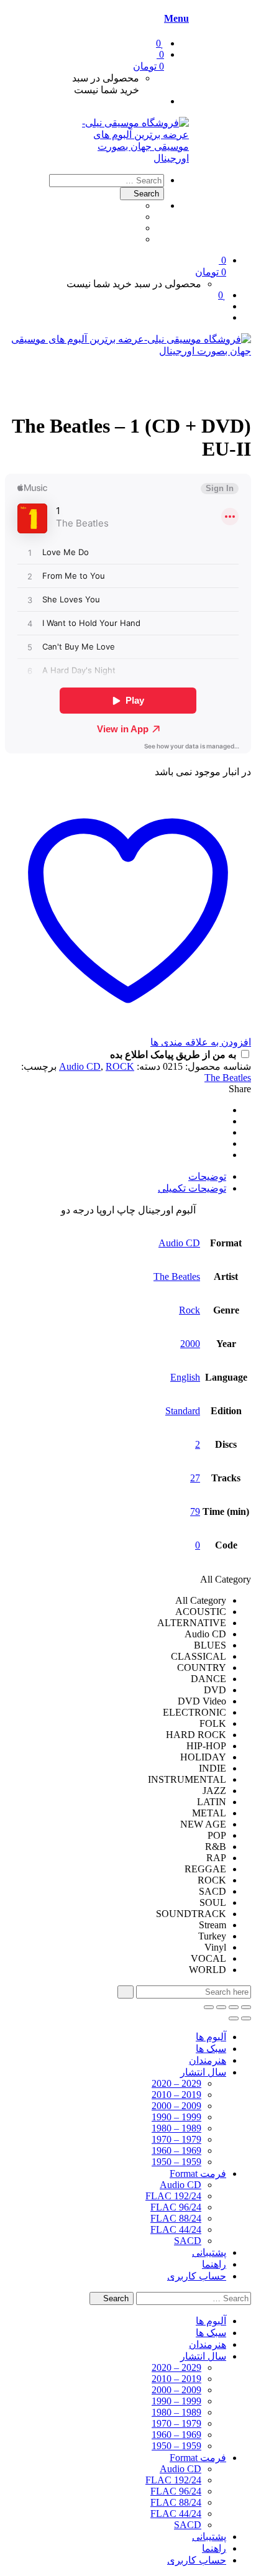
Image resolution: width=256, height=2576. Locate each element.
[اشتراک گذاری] (221, 2007)
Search (145, 194)
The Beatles (228, 1078)
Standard (183, 1411)
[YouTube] (135, 228)
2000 (190, 1344)
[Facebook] (135, 205)
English (185, 1377)
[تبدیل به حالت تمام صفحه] (234, 2007)
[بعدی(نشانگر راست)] (234, 2018)
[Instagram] (135, 239)
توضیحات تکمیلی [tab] (192, 1188)
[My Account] (160, 101)
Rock (190, 1310)
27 (195, 1478)
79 (195, 1511)
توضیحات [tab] (207, 1176)
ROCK (120, 1066)
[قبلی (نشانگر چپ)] (246, 2018)
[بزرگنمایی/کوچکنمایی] (246, 2007)
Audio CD (80, 1066)
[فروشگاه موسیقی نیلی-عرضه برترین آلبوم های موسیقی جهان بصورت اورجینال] (128, 158)
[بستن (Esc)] (209, 2007)
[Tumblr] (135, 217)
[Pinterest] (222, 1132)
